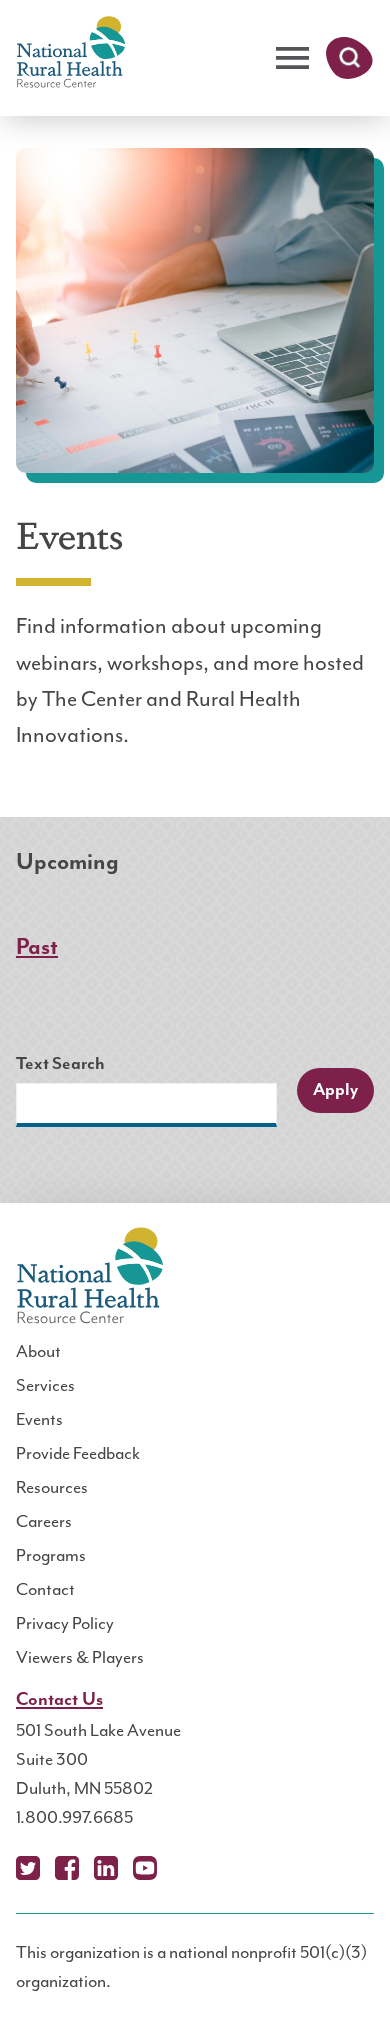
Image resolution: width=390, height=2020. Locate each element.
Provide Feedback (78, 1453)
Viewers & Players (80, 1657)
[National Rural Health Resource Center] (71, 53)
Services (45, 1385)
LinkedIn (106, 1868)
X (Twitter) (28, 1868)
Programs (51, 1555)
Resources (52, 1487)
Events (39, 1419)
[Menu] (292, 58)
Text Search (60, 1064)
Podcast (184, 1868)
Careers (44, 1521)
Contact (45, 1589)
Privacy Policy (65, 1623)
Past (37, 947)
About (38, 1351)
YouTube (145, 1868)
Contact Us (59, 1700)
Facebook (67, 1868)
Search (349, 58)
